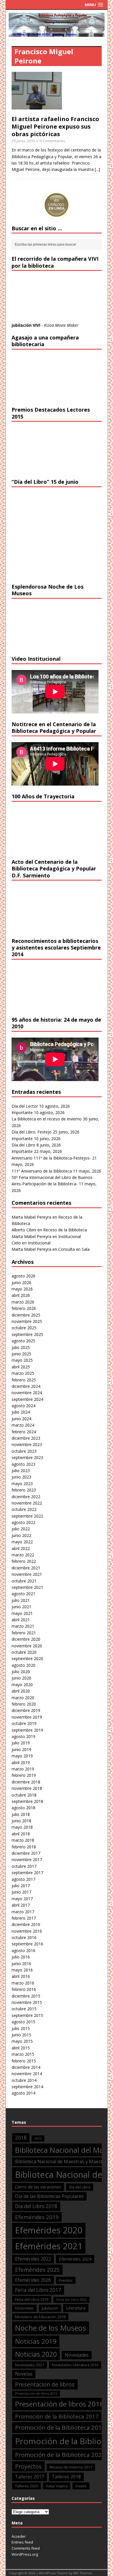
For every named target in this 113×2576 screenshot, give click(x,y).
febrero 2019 (24, 1775)
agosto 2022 (23, 1522)
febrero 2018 (24, 1847)
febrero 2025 (24, 1380)
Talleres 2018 (66, 2477)
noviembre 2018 (27, 1788)
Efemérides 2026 (33, 2280)
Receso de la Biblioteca (65, 1230)
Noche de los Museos (51, 2328)
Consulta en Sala (74, 1249)
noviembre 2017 (27, 1860)
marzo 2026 (23, 1302)
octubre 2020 (24, 1652)
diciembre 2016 (26, 1924)
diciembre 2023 (26, 1438)
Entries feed (22, 2542)
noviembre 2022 (27, 1503)
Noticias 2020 (36, 2354)
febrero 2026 (24, 1308)
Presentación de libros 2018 (60, 2404)
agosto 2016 (23, 1950)
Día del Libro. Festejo (32, 1132)
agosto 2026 (23, 1276)
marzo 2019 (23, 1769)
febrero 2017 (24, 1918)
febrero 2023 (24, 1490)
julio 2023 (21, 1470)
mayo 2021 (22, 1613)
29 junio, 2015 (23, 141)
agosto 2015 (23, 2022)
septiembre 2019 (27, 1730)
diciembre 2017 (26, 1853)
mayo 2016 (22, 1970)
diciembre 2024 (26, 1386)
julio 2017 (21, 1886)
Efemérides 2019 (37, 2217)
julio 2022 (21, 1529)
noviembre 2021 (27, 1574)
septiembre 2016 (27, 1944)
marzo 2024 (23, 1425)
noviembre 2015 (27, 2002)
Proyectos (28, 2466)
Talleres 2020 (27, 2486)
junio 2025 (21, 1354)
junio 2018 (21, 1821)
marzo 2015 (23, 2054)
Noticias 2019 (36, 2341)
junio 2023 (21, 1477)
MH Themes (83, 2573)
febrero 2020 (24, 1704)
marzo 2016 (23, 1983)
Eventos (66, 2280)
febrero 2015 (24, 2061)
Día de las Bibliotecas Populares (49, 2196)
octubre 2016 (24, 1937)
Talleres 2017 (30, 2477)
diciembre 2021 (26, 1568)
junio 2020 (21, 1678)
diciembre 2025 (26, 1315)
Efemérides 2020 (49, 2230)
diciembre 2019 (26, 1710)
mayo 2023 (22, 1484)
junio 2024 (21, 1419)
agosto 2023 (23, 1464)
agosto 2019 (23, 1736)
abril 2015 (21, 2048)
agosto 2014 (23, 2093)
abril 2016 (21, 1976)
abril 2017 (21, 1905)
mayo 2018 (22, 1827)
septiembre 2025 (27, 1334)
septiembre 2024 (27, 1399)
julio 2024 (21, 1412)
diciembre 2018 (26, 1782)
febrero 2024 (24, 1432)
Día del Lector (25, 1106)
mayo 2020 (22, 1685)
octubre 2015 (24, 2009)
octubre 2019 (24, 1723)
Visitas (81, 2486)
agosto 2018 (23, 1808)
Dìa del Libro (80, 2187)
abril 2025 (21, 1367)
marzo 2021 (23, 1626)
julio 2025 (21, 1347)
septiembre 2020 (27, 1658)
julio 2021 (21, 1600)
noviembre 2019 (27, 1717)
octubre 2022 (24, 1509)
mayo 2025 (22, 1360)
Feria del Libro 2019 (32, 2299)
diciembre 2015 (26, 1996)
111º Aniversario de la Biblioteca (42, 1171)
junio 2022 (21, 1535)
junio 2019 (21, 1749)
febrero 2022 (24, 1561)
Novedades (77, 2355)
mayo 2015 (22, 2041)
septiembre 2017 (27, 1873)
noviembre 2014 (27, 2074)
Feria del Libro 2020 (71, 2300)
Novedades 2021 (30, 2365)
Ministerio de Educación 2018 (40, 2317)
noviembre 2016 (27, 1931)
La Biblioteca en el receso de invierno (47, 1119)
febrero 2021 (24, 1633)
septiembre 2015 (27, 2015)
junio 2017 (21, 1892)
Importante (22, 1112)
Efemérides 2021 (49, 2246)
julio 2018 (21, 1814)
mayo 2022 (22, 1542)
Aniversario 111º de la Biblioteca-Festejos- (51, 1158)
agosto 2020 (23, 1665)
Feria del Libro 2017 (38, 2290)
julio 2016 (21, 1957)
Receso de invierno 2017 (71, 2467)
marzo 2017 (23, 1912)
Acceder (19, 2536)
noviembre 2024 (27, 1393)
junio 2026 (21, 1282)
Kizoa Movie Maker (61, 325)
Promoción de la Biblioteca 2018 (60, 2427)
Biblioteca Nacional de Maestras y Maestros (62, 2161)
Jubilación (50, 2308)
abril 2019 (21, 1762)
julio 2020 (21, 1672)
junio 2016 (21, 1964)
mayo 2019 (22, 1756)
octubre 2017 (24, 1866)
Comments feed (26, 2548)
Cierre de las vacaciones (38, 2187)
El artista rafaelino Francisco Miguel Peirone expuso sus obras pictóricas (55, 126)
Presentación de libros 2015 (36, 2394)
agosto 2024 (23, 1406)
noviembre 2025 (27, 1321)
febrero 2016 (24, 1989)
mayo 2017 (22, 1899)
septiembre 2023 (27, 1457)
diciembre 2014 (26, 2067)
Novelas (24, 2374)
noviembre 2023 (27, 1444)
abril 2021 (21, 1620)
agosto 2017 (23, 1879)
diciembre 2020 (26, 1639)
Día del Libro (23, 1145)
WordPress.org (25, 2554)
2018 (21, 2138)
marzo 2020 (23, 1698)
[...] (97, 169)
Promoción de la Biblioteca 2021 (60, 2455)
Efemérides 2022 (33, 2259)
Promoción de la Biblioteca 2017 (57, 2416)
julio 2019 (21, 1743)
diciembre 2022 (26, 1497)
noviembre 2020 (27, 1646)
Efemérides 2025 (37, 2270)
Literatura (76, 2308)
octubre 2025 (24, 1328)
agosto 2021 (23, 1594)
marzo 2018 (23, 1840)
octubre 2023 (24, 1451)
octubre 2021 (24, 1581)
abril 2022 (21, 1548)
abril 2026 (21, 1295)
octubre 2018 (24, 1795)
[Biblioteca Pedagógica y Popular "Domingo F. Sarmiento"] (57, 33)
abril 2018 (21, 1834)
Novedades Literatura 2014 (75, 2365)
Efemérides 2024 (75, 2259)
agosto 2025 (23, 1341)
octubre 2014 (24, 2080)
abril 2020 (21, 1691)
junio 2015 (21, 2035)
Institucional (70, 1236)
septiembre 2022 (27, 1516)
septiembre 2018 (27, 1801)
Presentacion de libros (45, 2384)
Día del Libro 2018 (36, 2206)
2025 (38, 2138)
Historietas (24, 2308)
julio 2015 (21, 2028)
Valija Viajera (57, 2486)
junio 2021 (21, 1607)
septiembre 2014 (27, 2087)
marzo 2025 (23, 1373)
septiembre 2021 (27, 1587)
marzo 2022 (23, 1555)
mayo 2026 (22, 1289)
